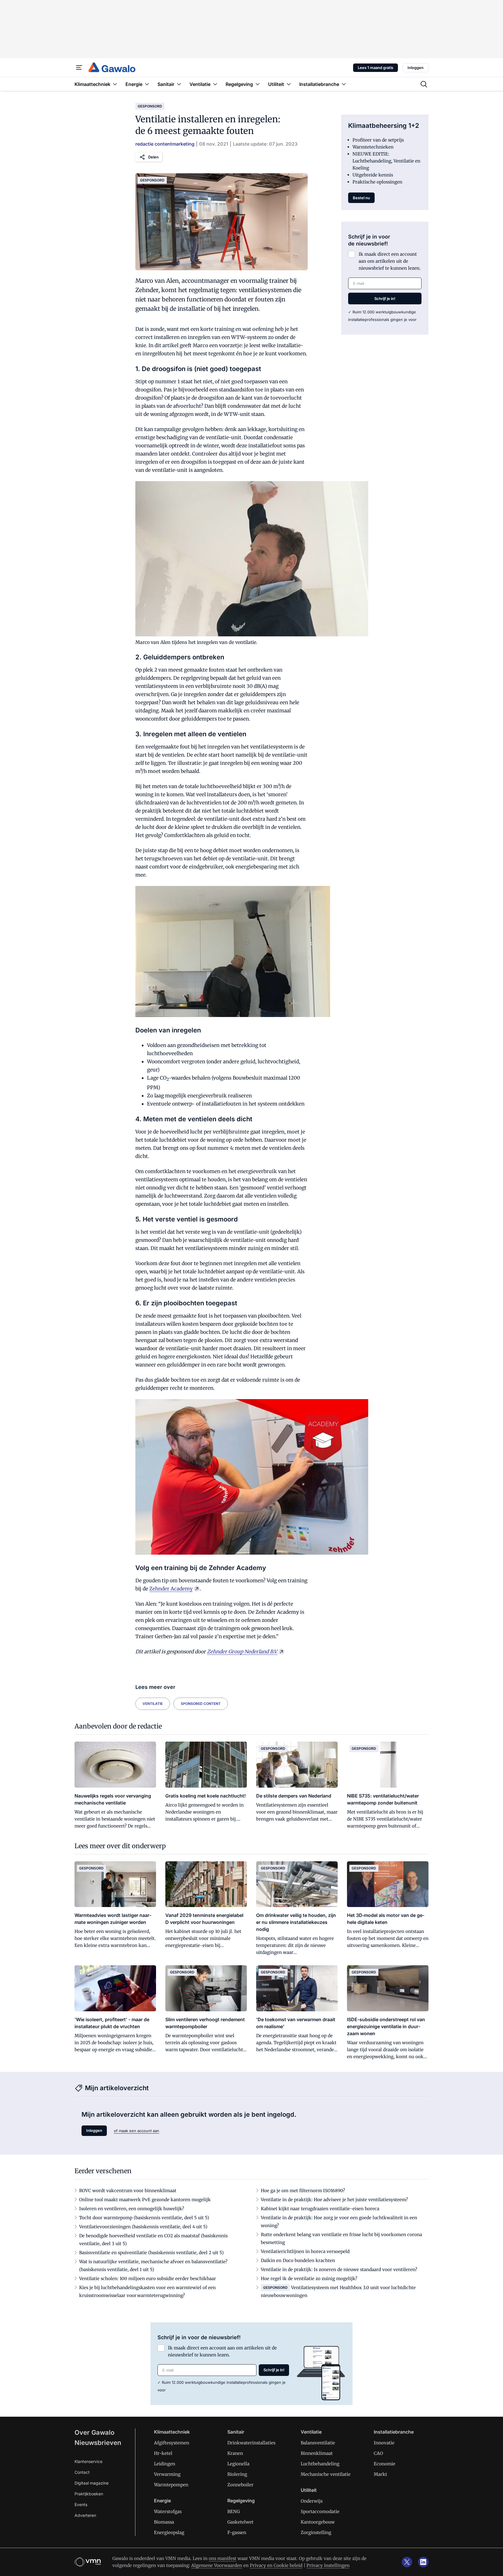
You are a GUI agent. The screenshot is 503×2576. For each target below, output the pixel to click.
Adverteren (85, 2515)
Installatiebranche (394, 2432)
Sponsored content (201, 1704)
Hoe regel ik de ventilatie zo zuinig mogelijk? (309, 2279)
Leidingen (165, 2464)
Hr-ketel (163, 2453)
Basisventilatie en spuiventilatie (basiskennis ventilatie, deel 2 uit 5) (151, 2253)
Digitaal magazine (92, 2483)
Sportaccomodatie (320, 2511)
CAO (378, 2453)
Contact (82, 2472)
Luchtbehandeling (320, 2464)
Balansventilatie (318, 2443)
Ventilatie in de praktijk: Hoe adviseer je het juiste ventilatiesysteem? (334, 2200)
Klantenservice (88, 2461)
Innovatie (384, 2443)
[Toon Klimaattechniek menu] (115, 84)
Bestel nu (361, 198)
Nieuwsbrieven (98, 2443)
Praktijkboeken (89, 2494)
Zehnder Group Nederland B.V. (242, 1652)
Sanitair (236, 2432)
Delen (153, 157)
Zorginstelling (316, 2532)
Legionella (238, 2464)
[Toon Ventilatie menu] (215, 84)
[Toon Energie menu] (147, 84)
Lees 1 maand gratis (376, 68)
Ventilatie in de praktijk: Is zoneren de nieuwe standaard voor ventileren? (339, 2269)
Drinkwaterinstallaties (251, 2443)
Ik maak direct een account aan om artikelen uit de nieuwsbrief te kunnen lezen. (390, 261)
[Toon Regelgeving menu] (258, 84)
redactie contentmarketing (165, 144)
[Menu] (79, 68)
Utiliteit (309, 2490)
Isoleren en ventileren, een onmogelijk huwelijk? (132, 2209)
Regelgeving (241, 2501)
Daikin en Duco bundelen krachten (298, 2260)
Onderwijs (312, 2501)
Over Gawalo (94, 2432)
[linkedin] (423, 2562)
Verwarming (167, 2474)
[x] (407, 2562)
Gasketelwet (240, 2522)
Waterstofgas (168, 2511)
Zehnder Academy (171, 1589)
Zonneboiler (240, 2485)
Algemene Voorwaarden (217, 2565)
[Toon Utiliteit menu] (289, 84)
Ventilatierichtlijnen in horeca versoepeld (305, 2251)
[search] (424, 84)
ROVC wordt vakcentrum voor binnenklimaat (128, 2191)
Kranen (235, 2453)
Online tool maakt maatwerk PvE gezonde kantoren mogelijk (145, 2200)
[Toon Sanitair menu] (179, 84)
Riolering (237, 2474)
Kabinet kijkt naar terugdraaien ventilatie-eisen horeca (320, 2209)
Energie (162, 2501)
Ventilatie (153, 1704)
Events (81, 2505)
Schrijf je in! (385, 299)
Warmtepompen (171, 2485)
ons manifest (223, 2558)
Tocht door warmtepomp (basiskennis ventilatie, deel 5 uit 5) (144, 2218)
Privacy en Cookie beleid (276, 2565)
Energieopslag (169, 2532)
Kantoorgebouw (318, 2522)
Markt (380, 2474)
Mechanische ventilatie (326, 2474)
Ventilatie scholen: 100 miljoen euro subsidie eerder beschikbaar (148, 2279)
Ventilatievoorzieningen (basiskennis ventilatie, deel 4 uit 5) (143, 2227)
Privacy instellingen (328, 2565)
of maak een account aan (137, 2131)
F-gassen (237, 2532)
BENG (234, 2511)
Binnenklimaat (317, 2453)
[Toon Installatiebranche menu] (344, 84)
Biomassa (164, 2522)
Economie (385, 2464)
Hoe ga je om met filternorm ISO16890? (303, 2191)
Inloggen (416, 68)
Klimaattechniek (172, 2432)
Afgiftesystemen (172, 2443)
